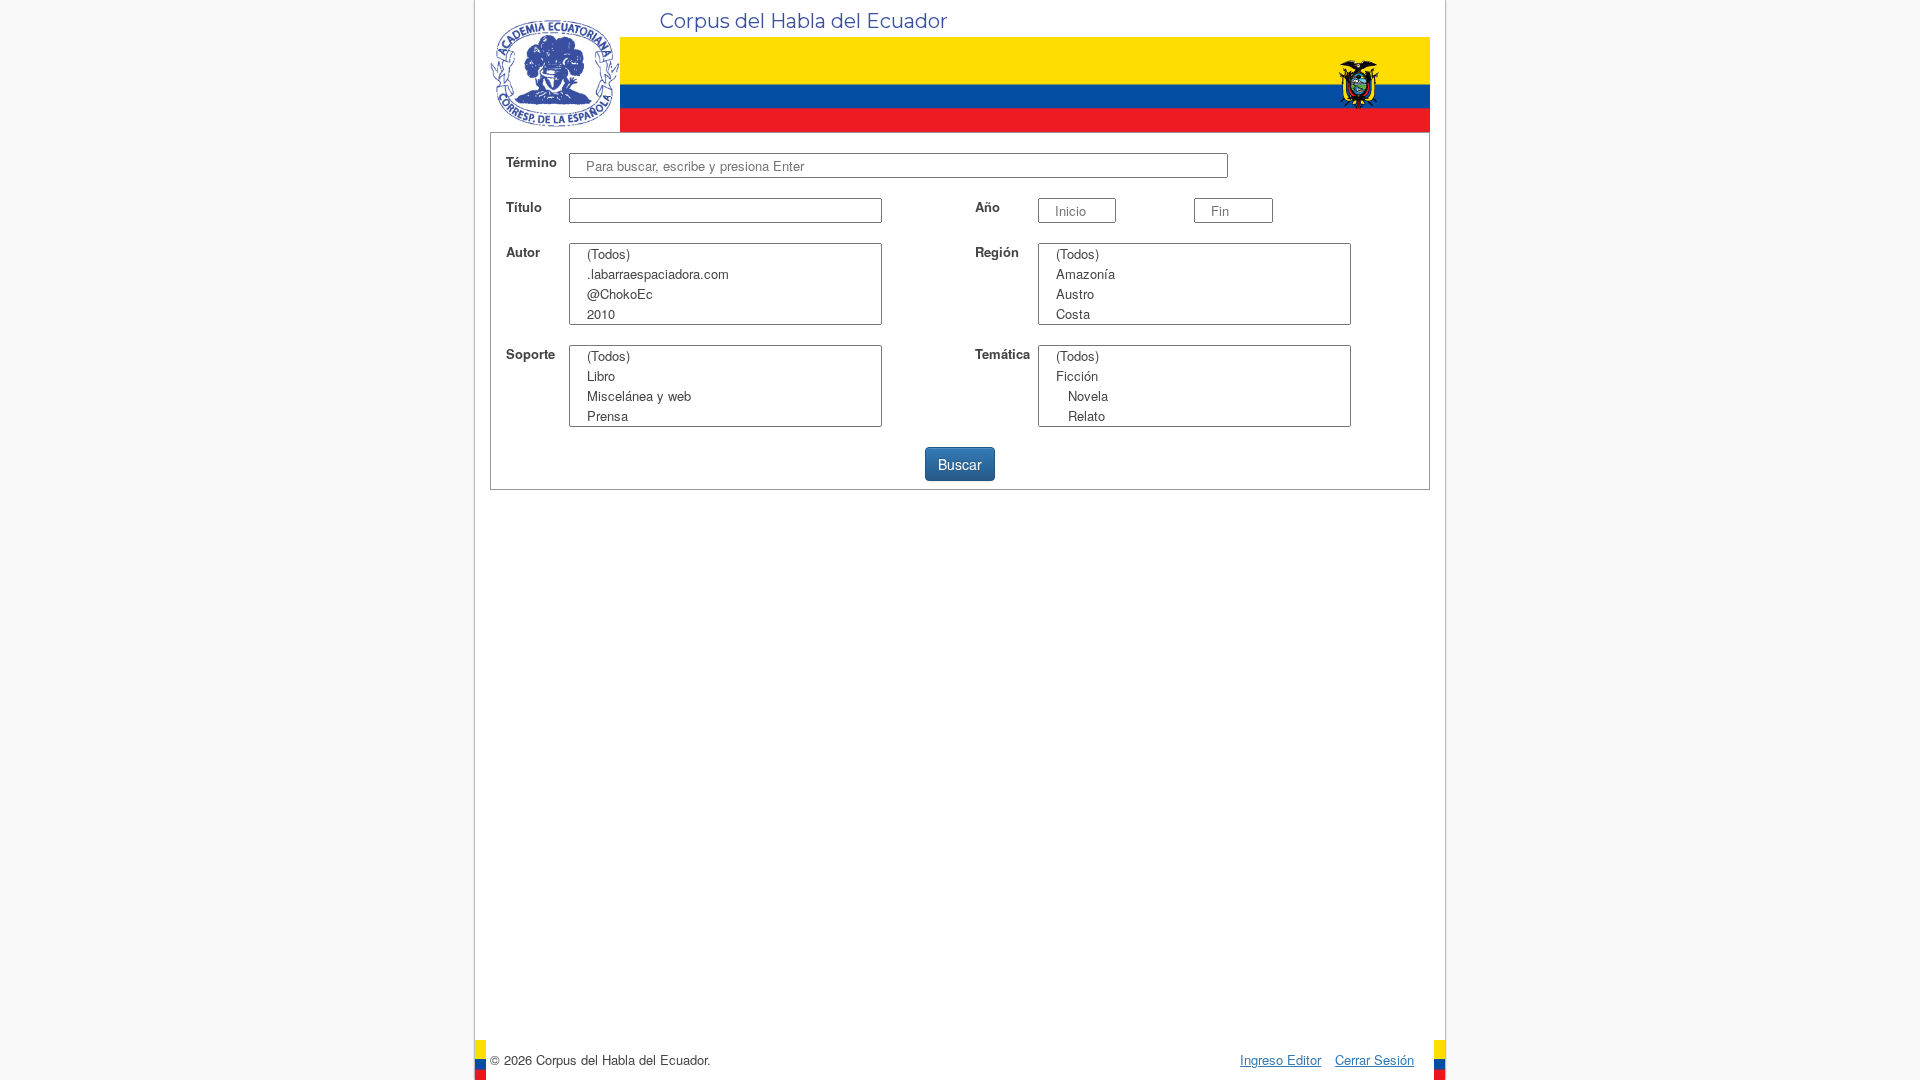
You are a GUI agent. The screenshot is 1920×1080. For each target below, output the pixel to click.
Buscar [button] (960, 464)
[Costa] (1194, 314)
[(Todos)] (725, 254)
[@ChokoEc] (725, 294)
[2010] (725, 314)
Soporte (530, 354)
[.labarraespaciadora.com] (725, 274)
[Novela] (1194, 396)
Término (531, 162)
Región (997, 252)
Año (987, 207)
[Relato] (1194, 416)
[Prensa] (725, 416)
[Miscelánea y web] (725, 396)
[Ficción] (1194, 376)
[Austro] (1194, 294)
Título (524, 207)
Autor (523, 252)
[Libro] (725, 376)
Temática (1002, 354)
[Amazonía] (1194, 274)
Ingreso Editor (1280, 1059)
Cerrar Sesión (1374, 1059)
